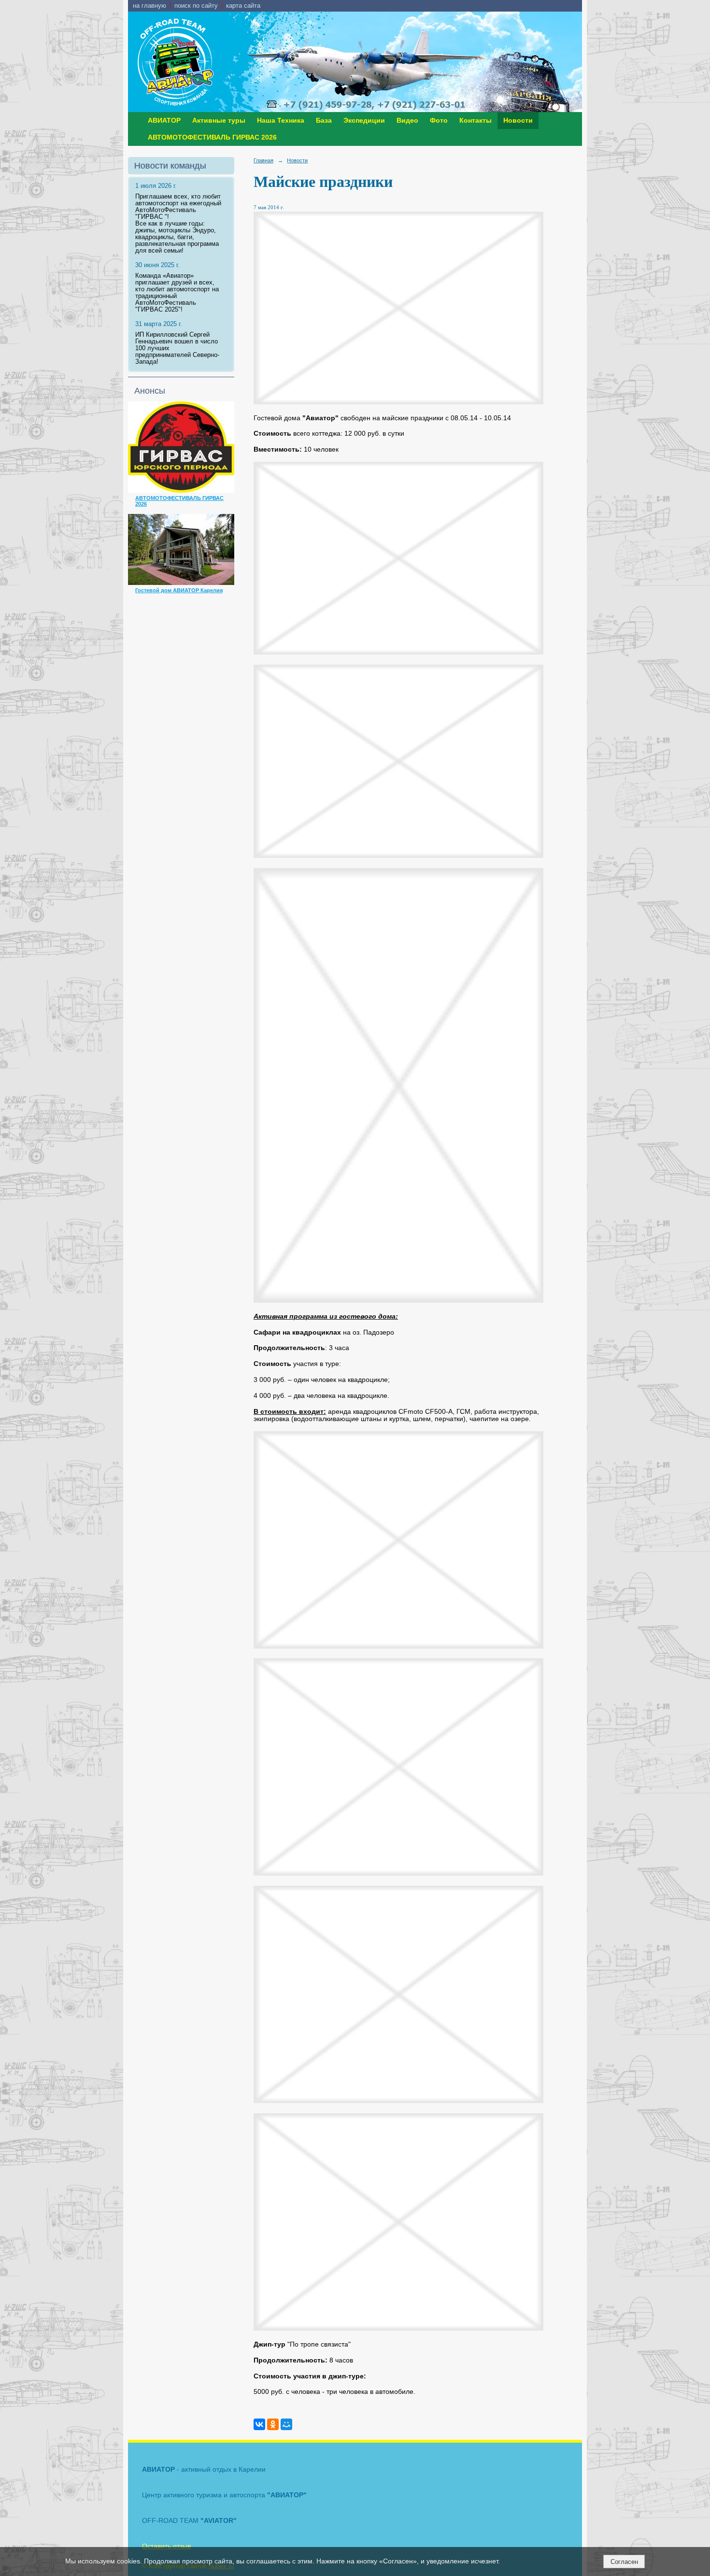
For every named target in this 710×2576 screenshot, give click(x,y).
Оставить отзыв (166, 2546)
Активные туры (219, 121)
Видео (407, 121)
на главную (149, 6)
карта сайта (243, 6)
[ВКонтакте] (259, 2424)
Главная (263, 160)
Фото (439, 121)
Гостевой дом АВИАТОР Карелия (179, 590)
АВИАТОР (164, 121)
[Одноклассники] (273, 2424)
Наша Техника (281, 121)
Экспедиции (364, 121)
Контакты (476, 121)
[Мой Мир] (286, 2424)
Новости (518, 121)
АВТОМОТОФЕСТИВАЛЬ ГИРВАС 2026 (212, 137)
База (324, 121)
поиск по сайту (196, 6)
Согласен (624, 2562)
